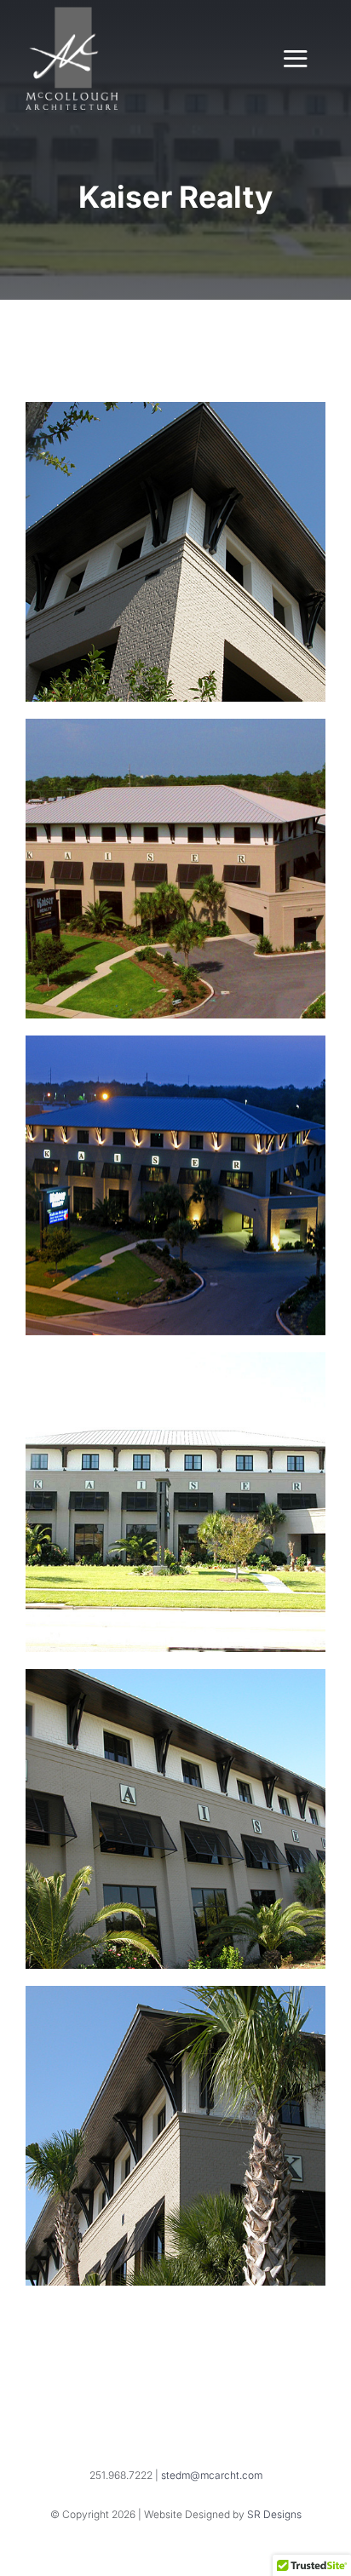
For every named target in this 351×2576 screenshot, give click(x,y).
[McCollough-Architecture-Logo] (72, 14)
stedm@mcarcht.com (212, 2475)
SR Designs (274, 2514)
